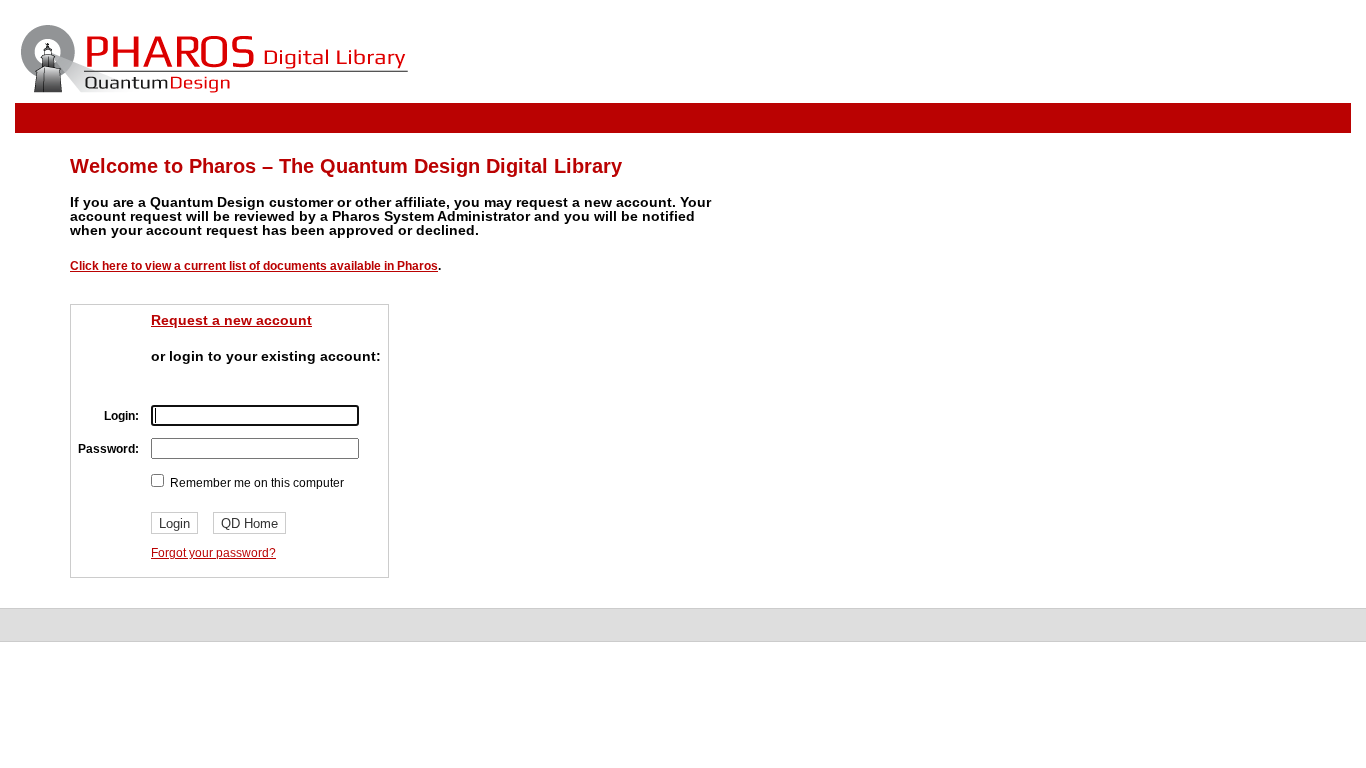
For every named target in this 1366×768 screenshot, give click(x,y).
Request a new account (231, 320)
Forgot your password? (213, 553)
